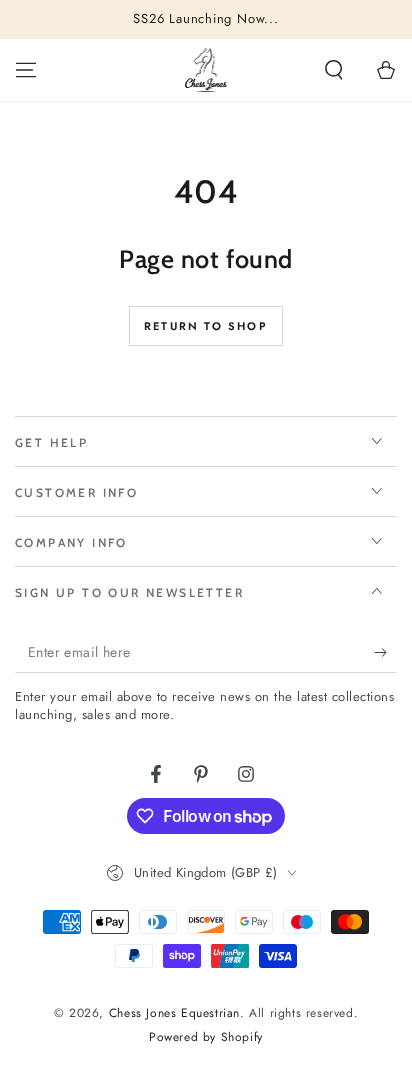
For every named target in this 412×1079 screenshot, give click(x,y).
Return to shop (206, 326)
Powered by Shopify (206, 1037)
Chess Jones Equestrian (174, 1013)
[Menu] (26, 70)
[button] (334, 70)
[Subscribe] (385, 653)
